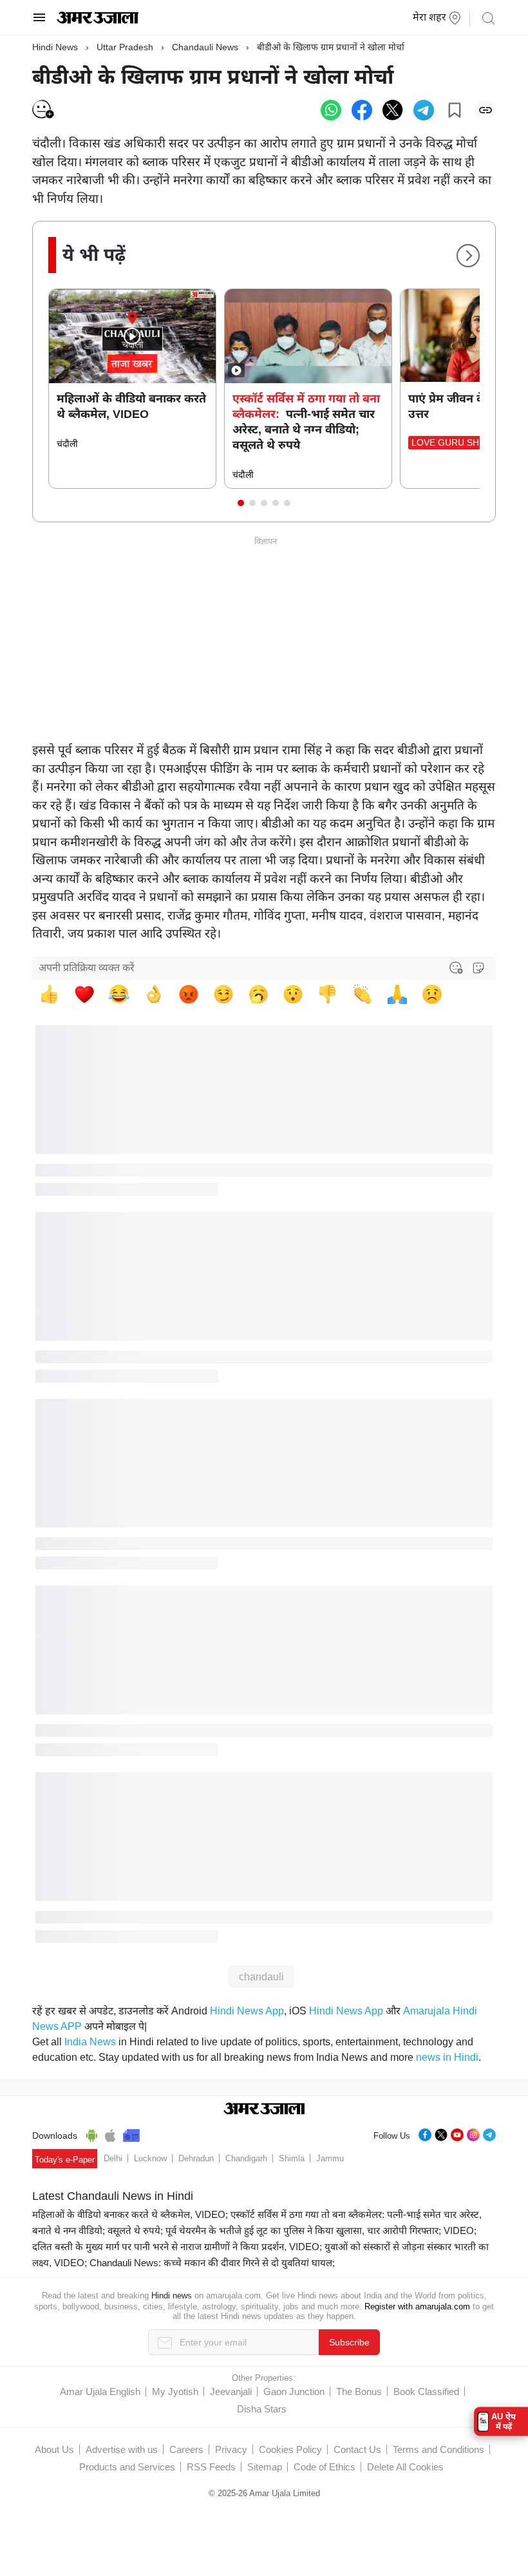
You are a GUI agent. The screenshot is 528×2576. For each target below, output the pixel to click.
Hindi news (172, 2296)
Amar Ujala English (100, 2391)
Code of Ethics (325, 2467)
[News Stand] (131, 2134)
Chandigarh (246, 2158)
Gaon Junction (294, 2391)
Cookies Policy (290, 2449)
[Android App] (92, 2134)
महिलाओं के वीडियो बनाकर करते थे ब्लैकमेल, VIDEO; (130, 2214)
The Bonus (359, 2391)
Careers (186, 2449)
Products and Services (127, 2467)
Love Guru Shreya (457, 442)
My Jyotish (175, 2391)
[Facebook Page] (425, 2133)
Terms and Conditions (438, 2449)
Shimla (292, 2158)
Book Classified (426, 2391)
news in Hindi (447, 2057)
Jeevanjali (231, 2391)
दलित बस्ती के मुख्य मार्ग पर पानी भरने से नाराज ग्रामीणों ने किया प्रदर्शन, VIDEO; (177, 2247)
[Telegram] (489, 2133)
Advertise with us (122, 2449)
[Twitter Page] (441, 2133)
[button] (241, 503)
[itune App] (110, 2134)
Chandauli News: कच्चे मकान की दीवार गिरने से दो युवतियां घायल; (212, 2263)
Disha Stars (262, 2409)
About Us (54, 2449)
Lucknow (150, 2158)
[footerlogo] (264, 2110)
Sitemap (265, 2467)
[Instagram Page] (473, 2133)
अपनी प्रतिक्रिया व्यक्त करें (87, 968)
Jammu (330, 2158)
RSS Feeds (211, 2467)
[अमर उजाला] (98, 21)
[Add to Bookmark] (455, 110)
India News (90, 2042)
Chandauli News (205, 47)
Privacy (231, 2449)
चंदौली (67, 444)
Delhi (113, 2158)
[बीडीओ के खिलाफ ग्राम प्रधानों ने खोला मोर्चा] (331, 110)
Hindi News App (247, 2011)
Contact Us (357, 2449)
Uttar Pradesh (125, 47)
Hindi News (55, 47)
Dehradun (196, 2158)
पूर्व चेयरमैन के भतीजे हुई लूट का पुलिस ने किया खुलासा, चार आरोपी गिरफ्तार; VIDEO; (321, 2230)
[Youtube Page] (457, 2133)
